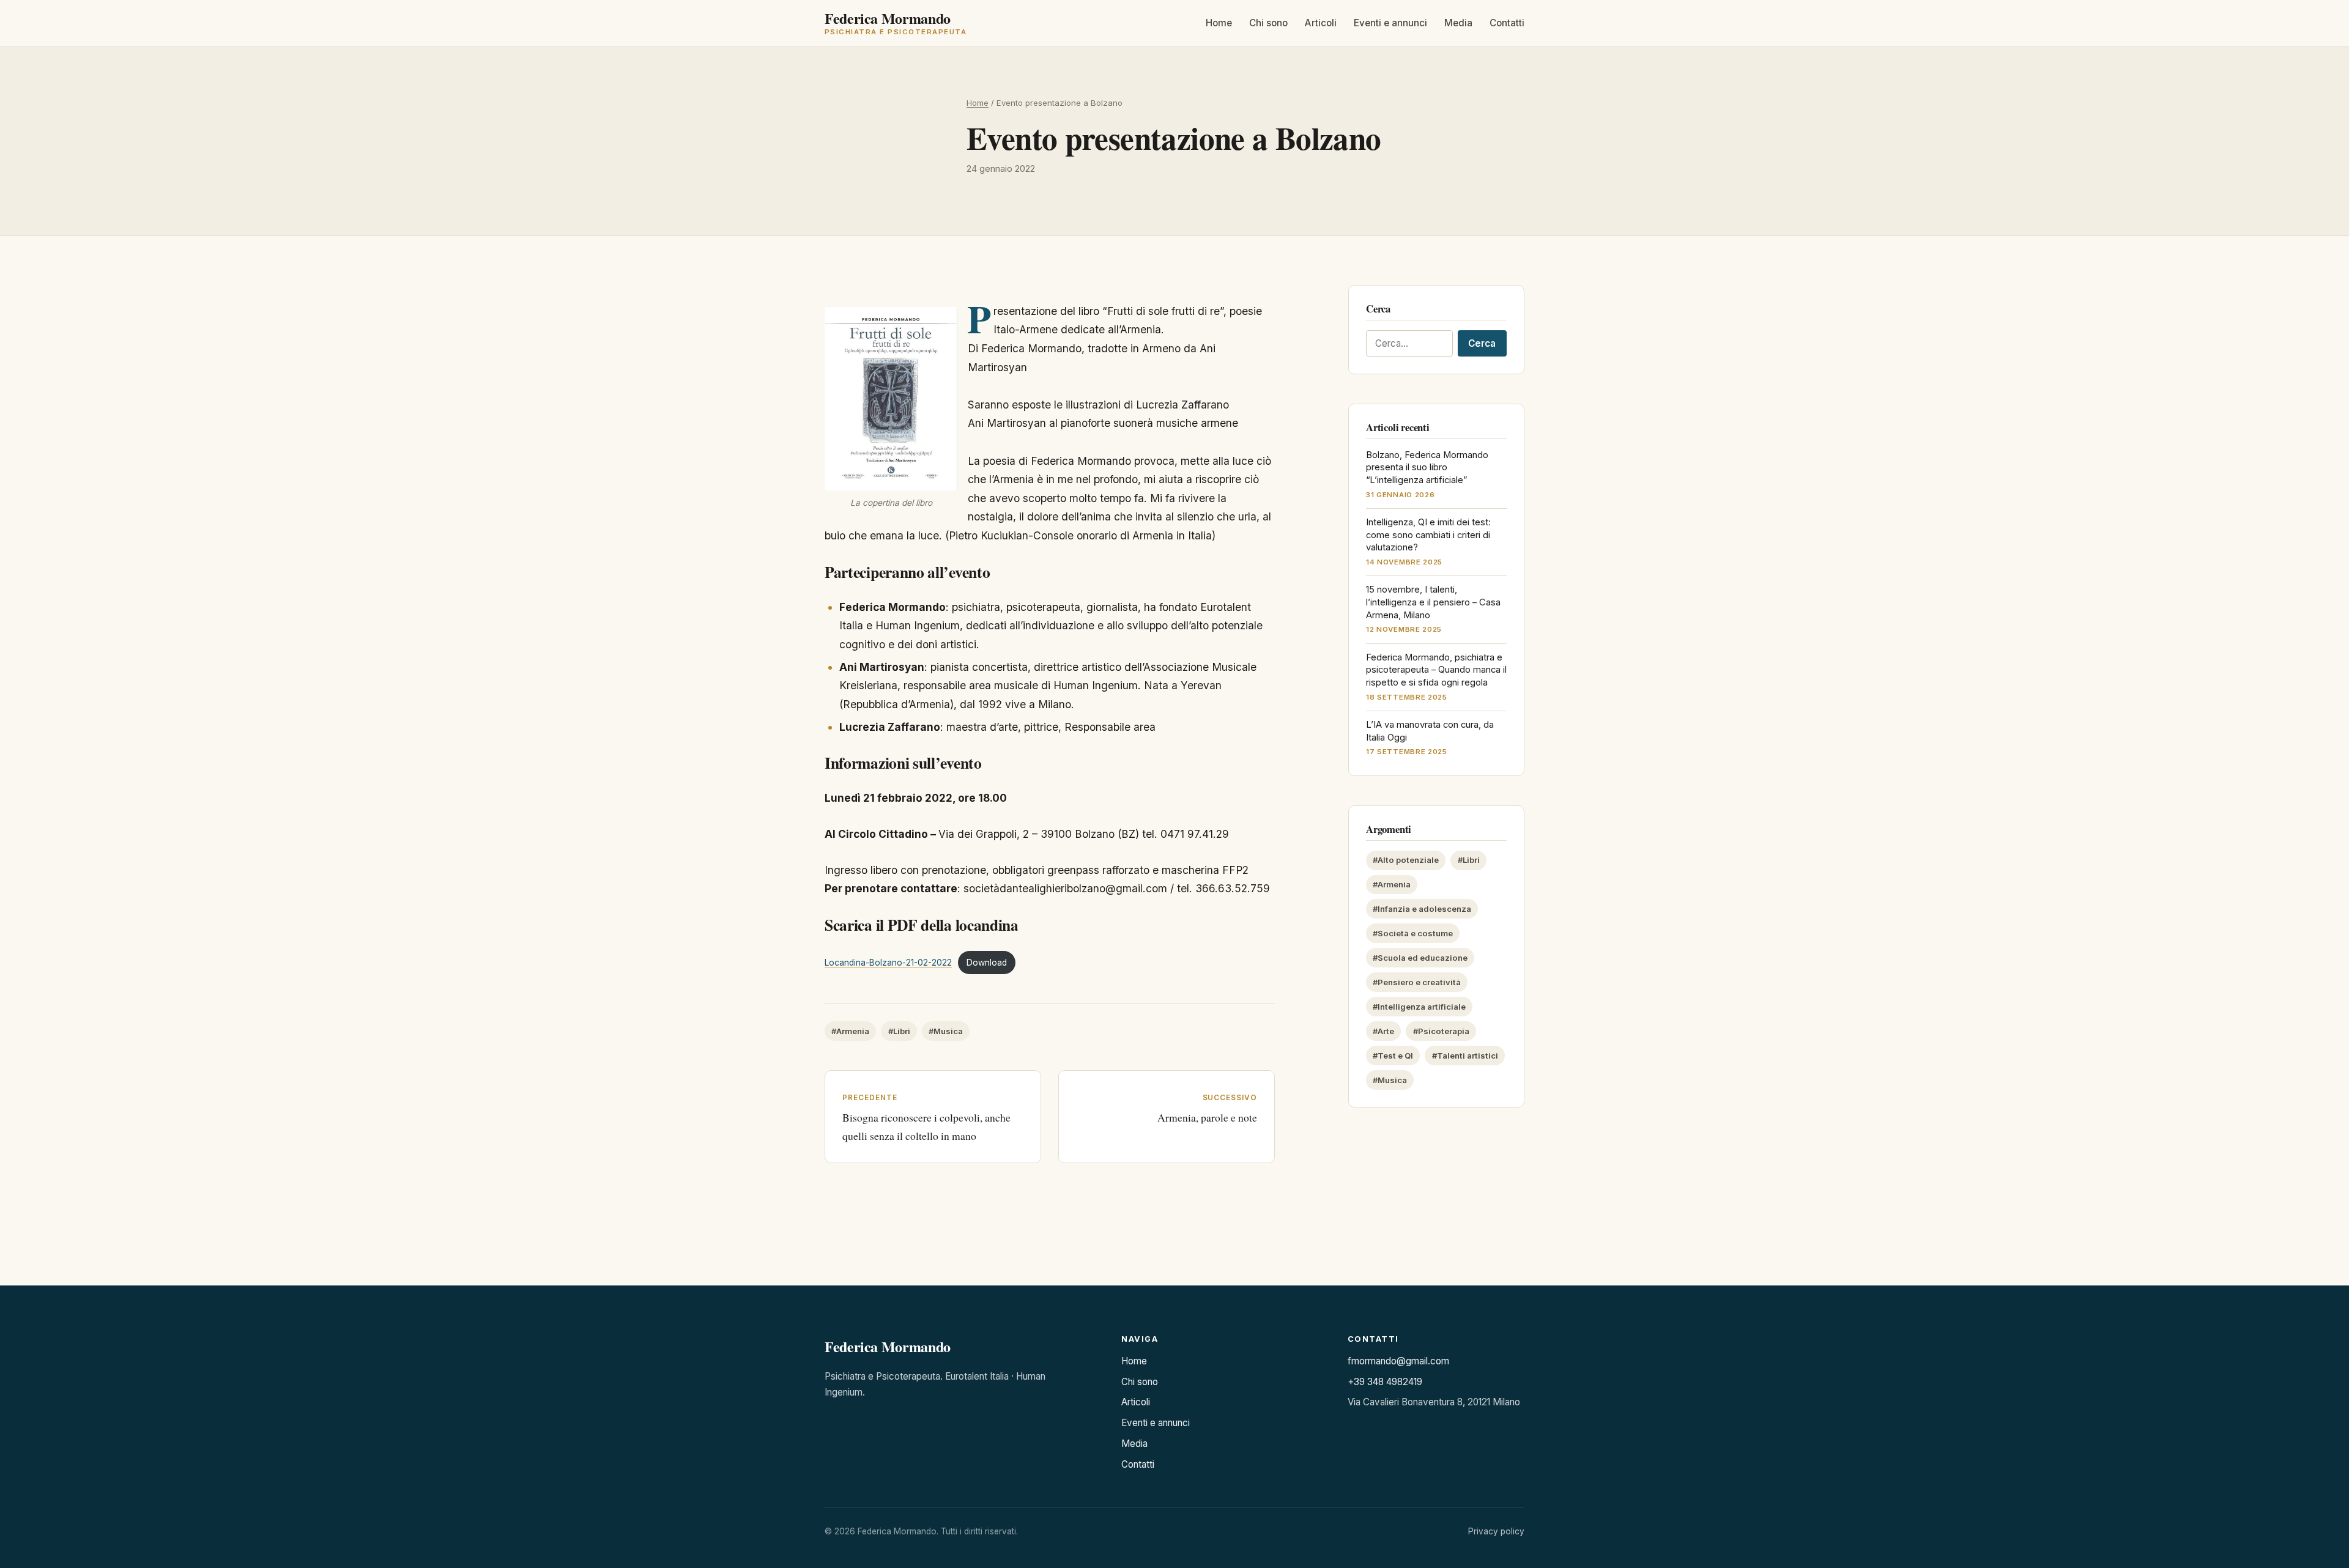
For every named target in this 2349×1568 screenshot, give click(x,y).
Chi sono (1268, 24)
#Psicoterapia (1441, 1031)
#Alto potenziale (1406, 860)
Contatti (1507, 24)
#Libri (899, 1031)
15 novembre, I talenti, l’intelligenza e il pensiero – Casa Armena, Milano (1433, 602)
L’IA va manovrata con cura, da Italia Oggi (1430, 731)
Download (987, 963)
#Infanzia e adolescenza (1422, 909)
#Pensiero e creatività (1417, 982)
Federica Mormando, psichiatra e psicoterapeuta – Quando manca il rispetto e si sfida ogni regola (1436, 670)
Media (1458, 24)
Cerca (1482, 343)
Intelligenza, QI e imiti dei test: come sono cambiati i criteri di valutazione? (1428, 535)
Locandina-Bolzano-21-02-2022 (888, 963)
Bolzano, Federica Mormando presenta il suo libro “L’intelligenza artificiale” (1427, 468)
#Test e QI (1393, 1056)
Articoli (1321, 24)
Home (1219, 24)
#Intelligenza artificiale (1419, 1007)
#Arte (1383, 1031)
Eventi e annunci (1390, 24)
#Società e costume (1413, 933)
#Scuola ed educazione (1420, 958)
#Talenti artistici (1465, 1056)
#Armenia (850, 1031)
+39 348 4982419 (1385, 1382)
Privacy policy (1496, 1531)
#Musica (946, 1031)
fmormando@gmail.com (1398, 1361)
